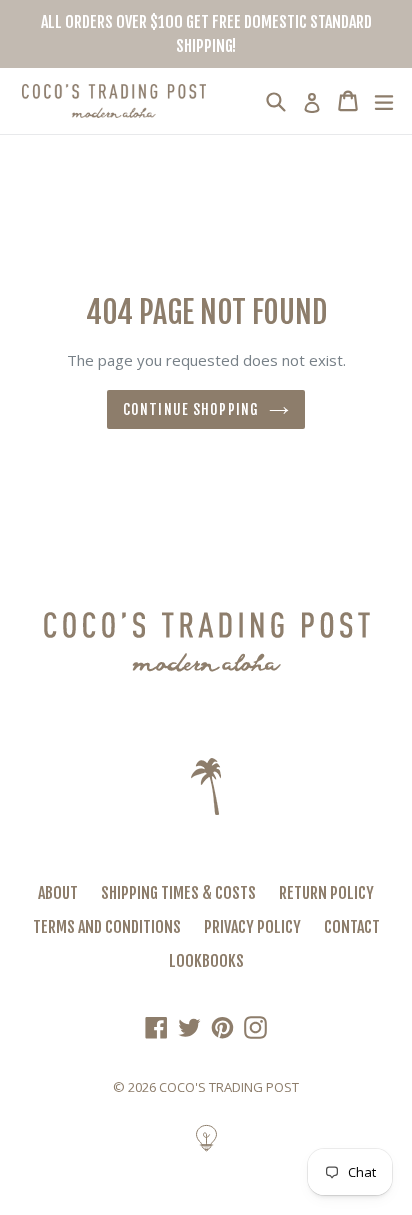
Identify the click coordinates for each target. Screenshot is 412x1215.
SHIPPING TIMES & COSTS (178, 893)
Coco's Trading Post (229, 1087)
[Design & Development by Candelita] (206, 1148)
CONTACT (352, 927)
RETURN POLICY (326, 893)
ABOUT (58, 893)
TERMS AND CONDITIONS (107, 927)
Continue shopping (191, 409)
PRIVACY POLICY (252, 927)
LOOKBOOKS (206, 961)
